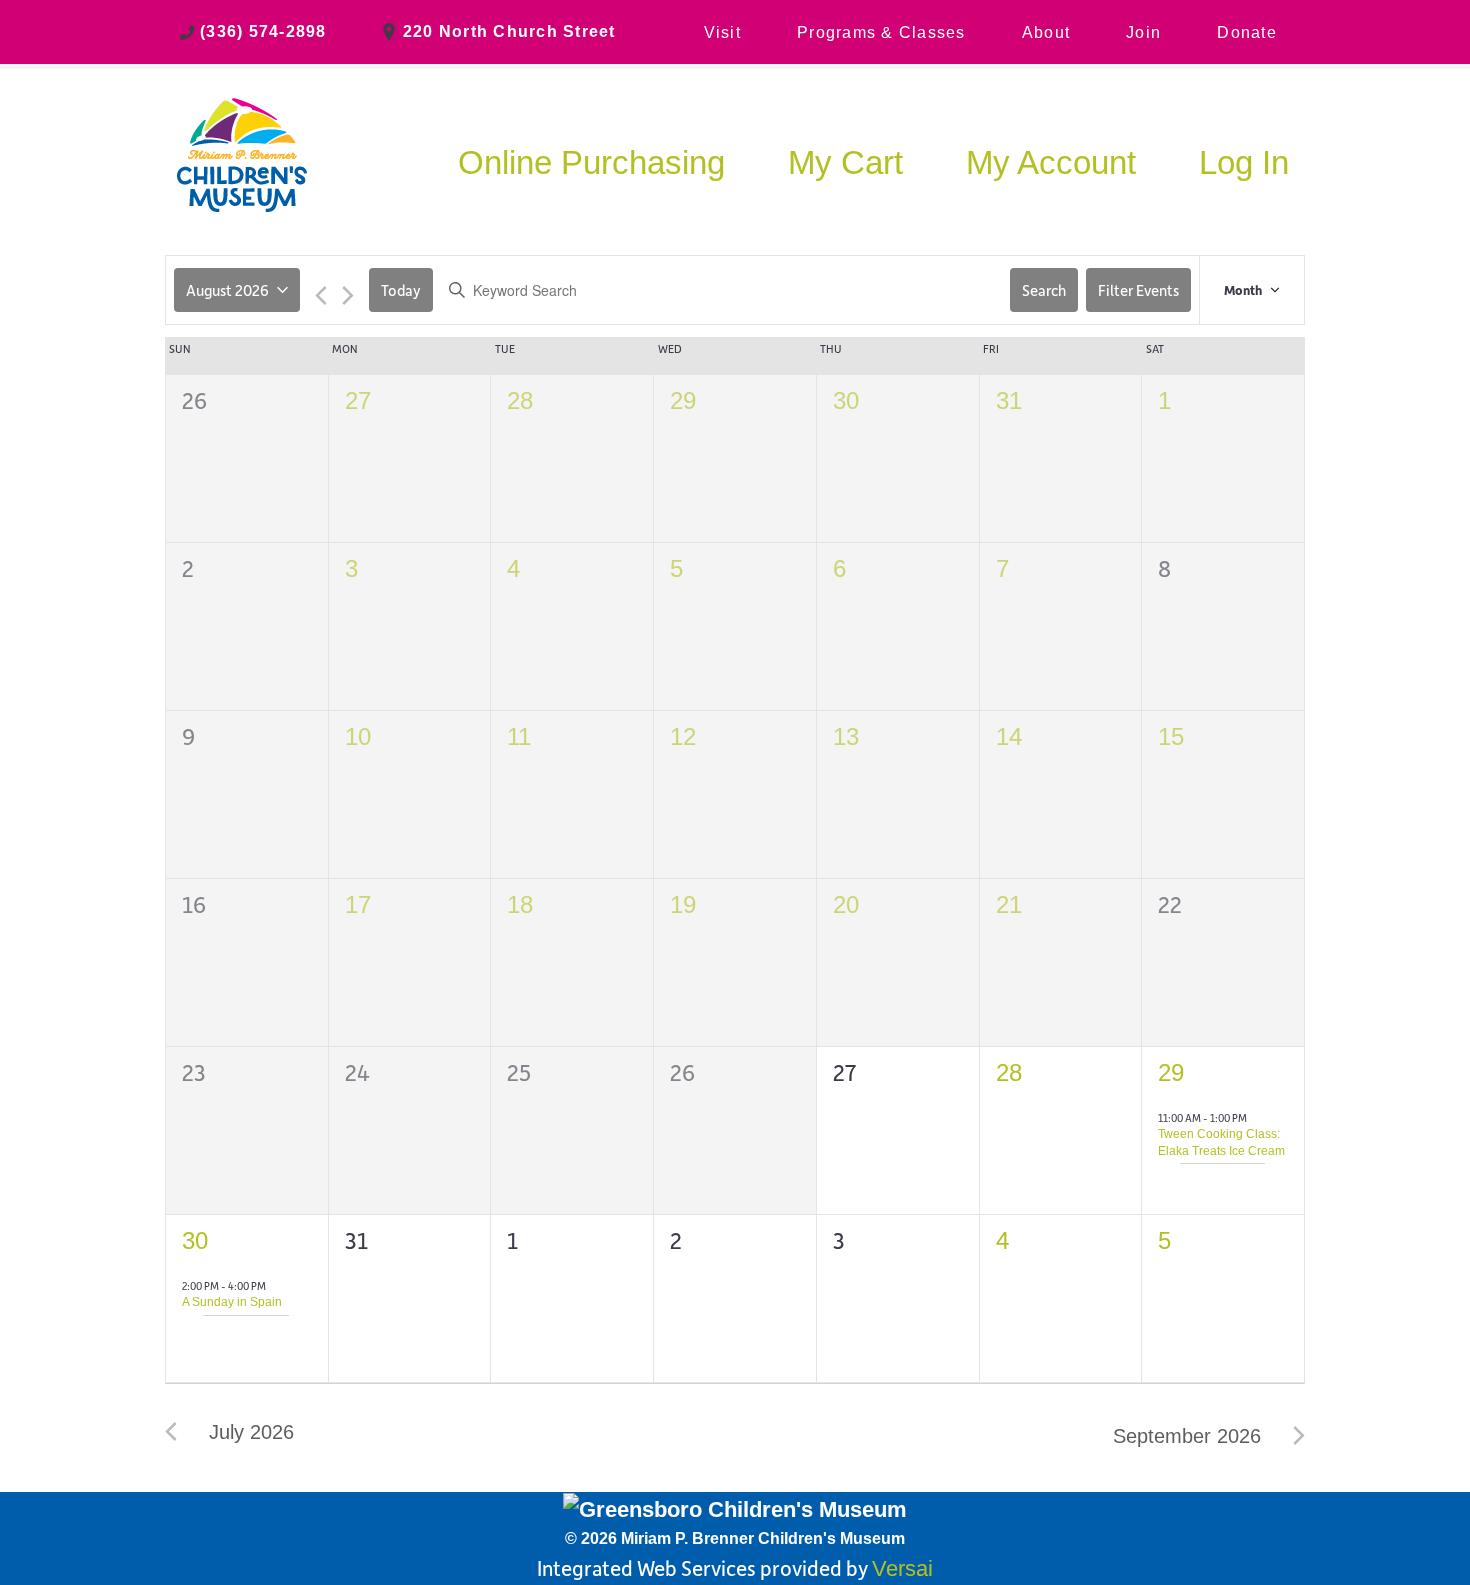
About (1046, 32)
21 (1009, 904)
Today (401, 290)
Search (1044, 290)
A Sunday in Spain (232, 1302)
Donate (1247, 32)
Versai (902, 1568)
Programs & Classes (881, 32)
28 (520, 400)
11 (519, 736)
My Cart (845, 162)
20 (846, 904)
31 (1009, 400)
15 (1171, 736)
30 (846, 400)
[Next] (348, 297)
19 (683, 904)
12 (683, 736)
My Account (1051, 162)
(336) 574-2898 (263, 31)
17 (358, 904)
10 (358, 736)
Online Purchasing (591, 162)
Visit (722, 32)
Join (1143, 32)
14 (1009, 736)
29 (683, 400)
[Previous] (321, 297)
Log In (1244, 162)
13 (846, 736)
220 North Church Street (509, 31)
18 (520, 904)
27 (358, 400)
